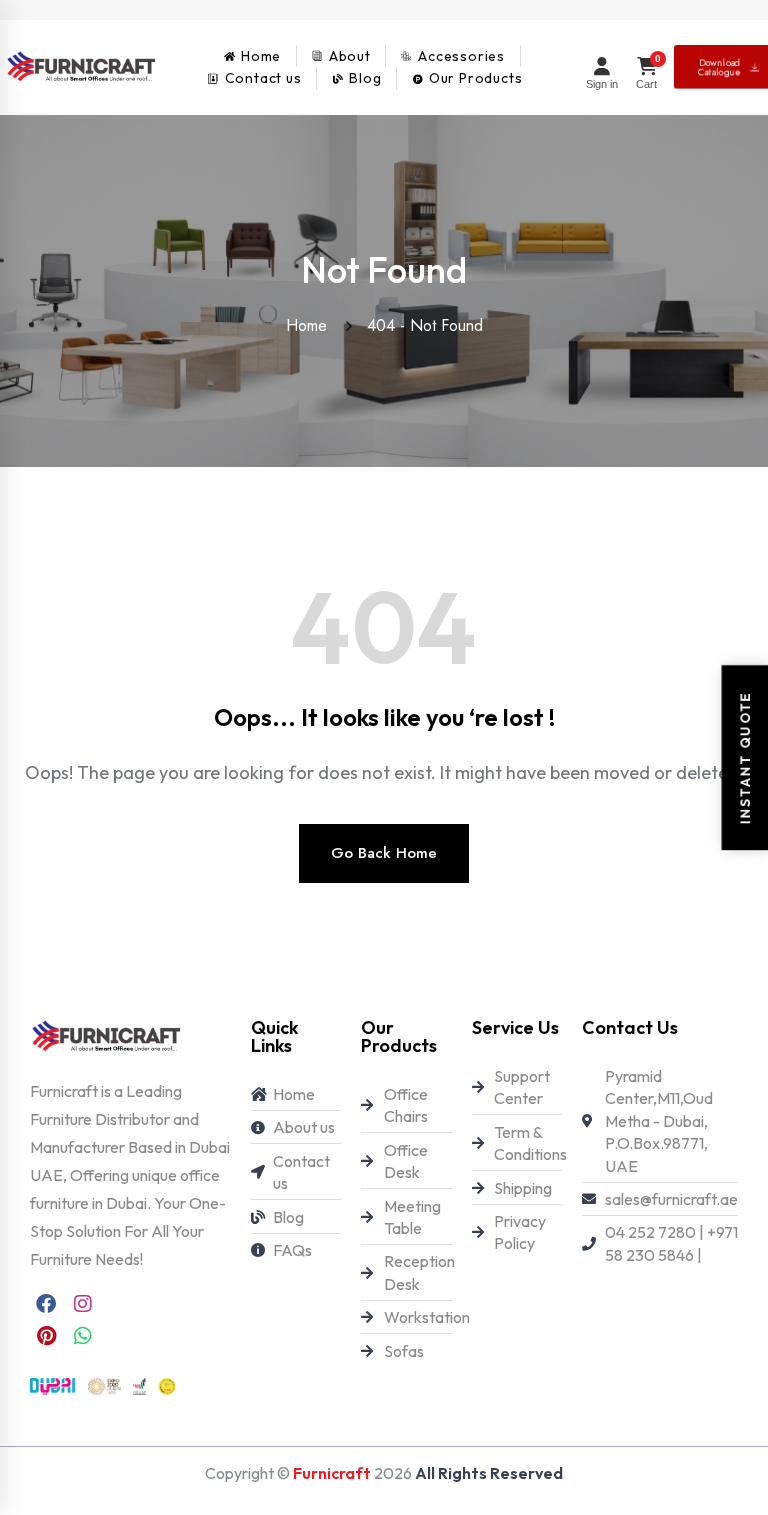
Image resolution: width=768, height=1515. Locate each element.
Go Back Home (384, 853)
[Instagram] (83, 1304)
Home (311, 325)
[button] (58, 1457)
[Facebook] (46, 1304)
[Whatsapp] (83, 1336)
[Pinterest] (46, 1336)
